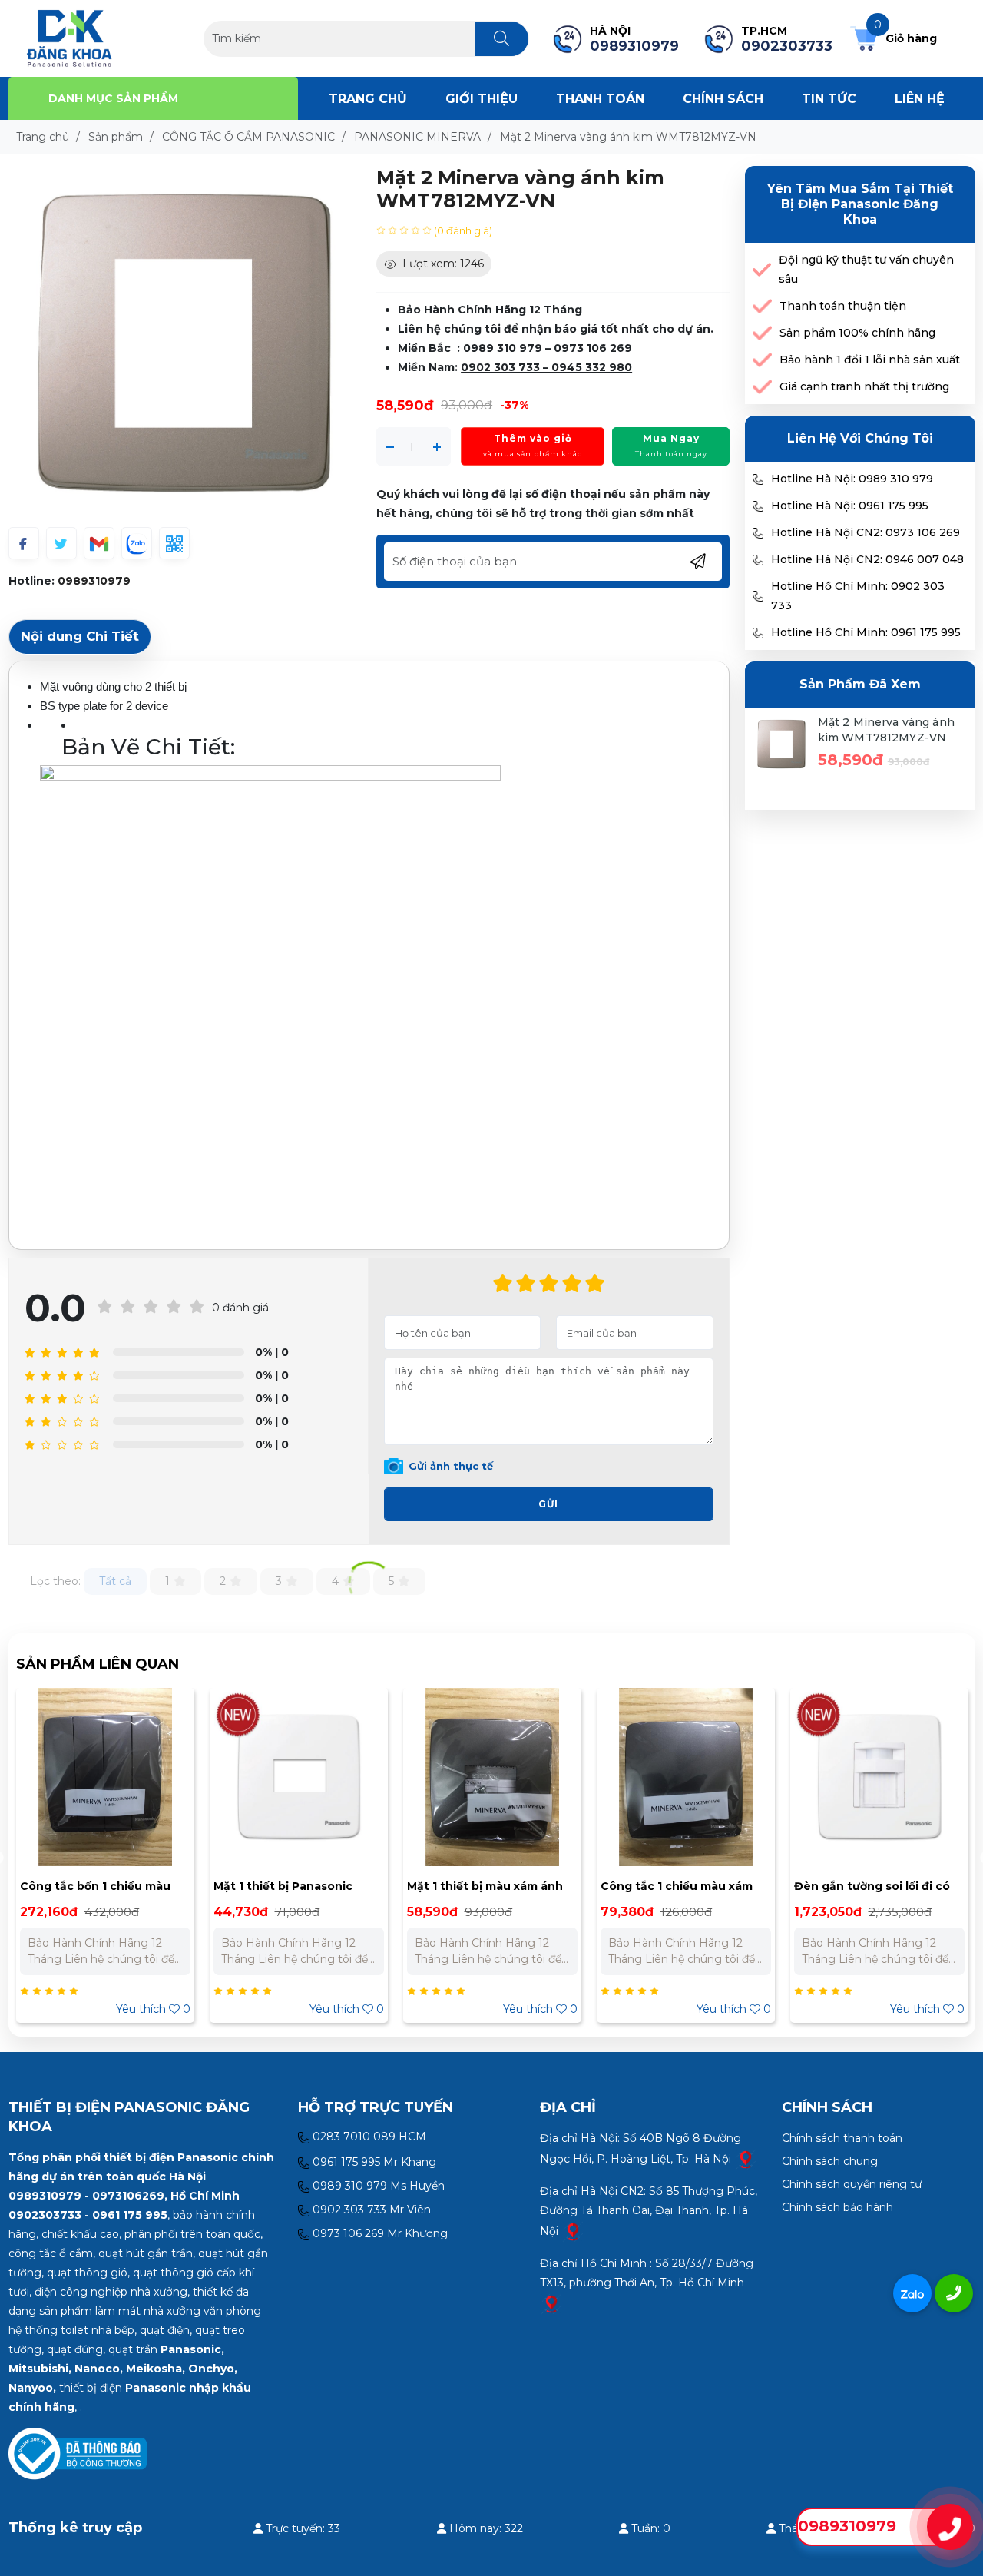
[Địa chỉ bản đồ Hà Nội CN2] (573, 2231)
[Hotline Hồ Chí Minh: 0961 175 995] (758, 633)
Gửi (548, 1504)
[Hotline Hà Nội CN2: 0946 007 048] (758, 560)
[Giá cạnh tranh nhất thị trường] (762, 387)
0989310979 (94, 581)
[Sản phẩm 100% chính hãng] (762, 333)
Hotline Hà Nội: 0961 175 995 (850, 506)
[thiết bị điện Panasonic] (70, 38)
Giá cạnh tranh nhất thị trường (864, 386)
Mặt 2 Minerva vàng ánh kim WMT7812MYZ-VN (886, 730)
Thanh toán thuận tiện (843, 306)
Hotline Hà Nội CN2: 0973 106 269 (866, 532)
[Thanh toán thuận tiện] (762, 306)
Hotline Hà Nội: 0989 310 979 (852, 479)
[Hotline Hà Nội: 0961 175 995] (758, 506)
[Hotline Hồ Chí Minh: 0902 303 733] (758, 596)
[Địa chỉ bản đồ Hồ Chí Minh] (551, 2303)
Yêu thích (153, 2009)
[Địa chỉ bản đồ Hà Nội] (746, 2159)
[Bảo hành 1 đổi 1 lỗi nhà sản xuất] (762, 360)
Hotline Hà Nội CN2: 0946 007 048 (867, 559)
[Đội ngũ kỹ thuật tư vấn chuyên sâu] (762, 270)
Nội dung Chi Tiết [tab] (80, 636)
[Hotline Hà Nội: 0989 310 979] (758, 479)
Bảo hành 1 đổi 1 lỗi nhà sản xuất (870, 360)
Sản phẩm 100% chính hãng (857, 333)
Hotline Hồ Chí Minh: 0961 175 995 (866, 632)
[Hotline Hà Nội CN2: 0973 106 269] (758, 533)
